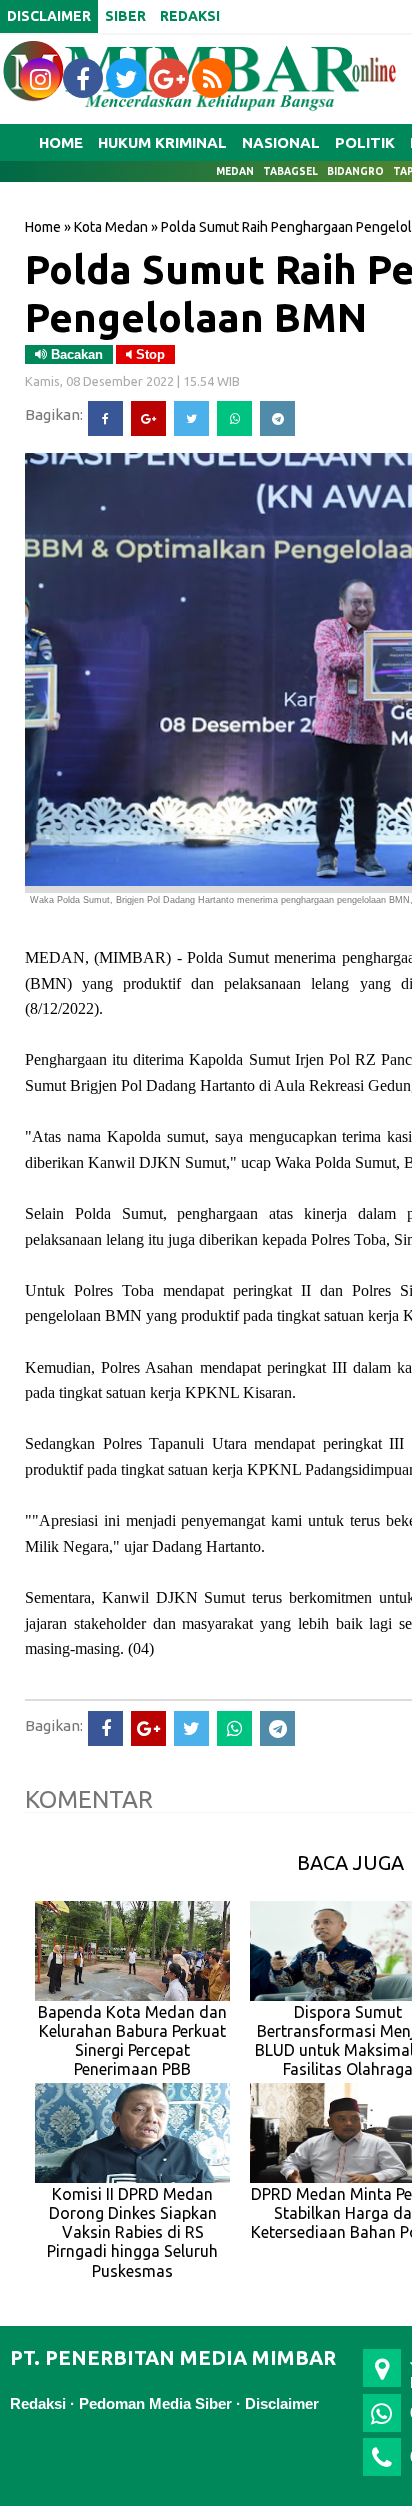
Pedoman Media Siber (155, 2403)
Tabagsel (290, 171)
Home (61, 142)
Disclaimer (282, 2403)
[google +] (169, 78)
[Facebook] (105, 418)
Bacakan (75, 354)
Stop (148, 354)
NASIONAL (281, 142)
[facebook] (83, 78)
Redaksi (38, 2403)
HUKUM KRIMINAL (162, 142)
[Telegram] (277, 418)
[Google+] (148, 418)
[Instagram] (40, 78)
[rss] (212, 78)
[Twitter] (191, 418)
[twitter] (126, 78)
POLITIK (365, 142)
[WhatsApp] (234, 418)
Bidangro (355, 171)
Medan (235, 171)
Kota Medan (111, 227)
